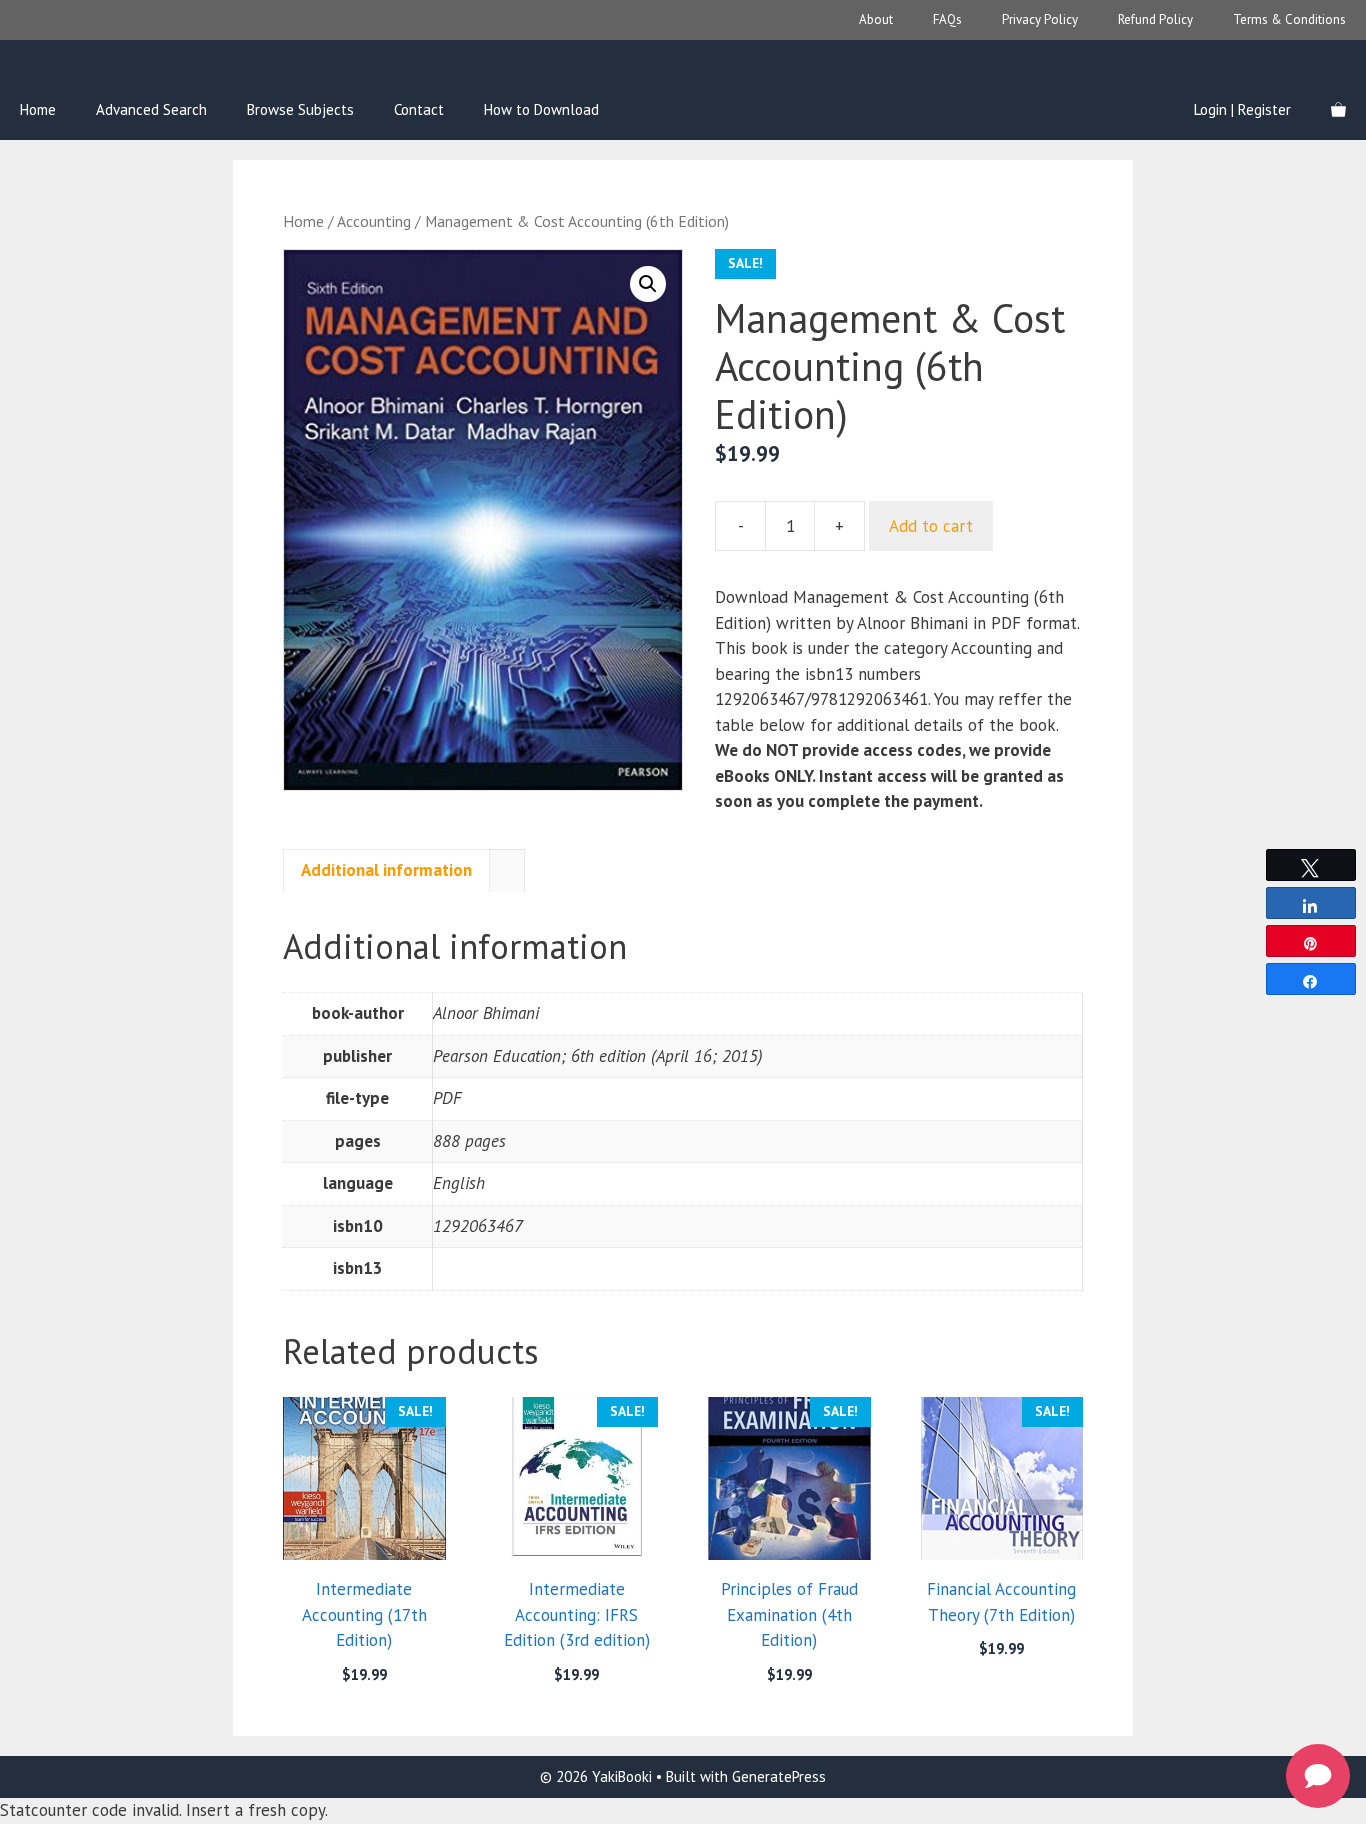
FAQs (947, 19)
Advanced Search (151, 109)
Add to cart (931, 526)
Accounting (374, 221)
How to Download (541, 109)
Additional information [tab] (386, 870)
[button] (648, 284)
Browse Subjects (300, 109)
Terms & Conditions (1289, 19)
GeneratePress (779, 1776)
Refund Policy (1155, 19)
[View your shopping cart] (1338, 110)
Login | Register (1242, 109)
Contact (419, 109)
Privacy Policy (1040, 19)
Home (38, 109)
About (876, 19)
